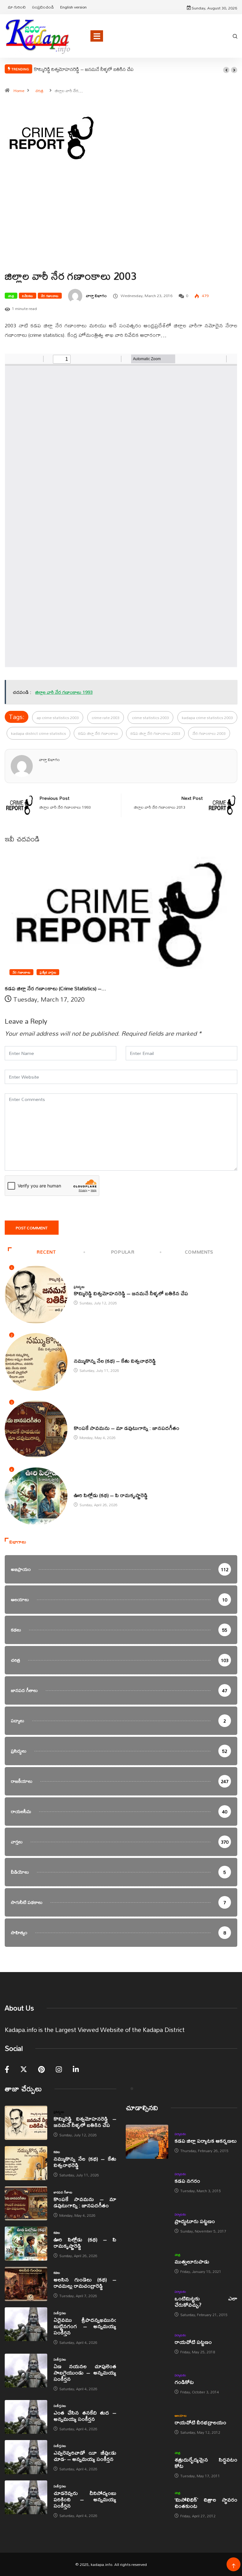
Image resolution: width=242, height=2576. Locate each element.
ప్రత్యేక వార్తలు (48, 972)
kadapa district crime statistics (38, 733)
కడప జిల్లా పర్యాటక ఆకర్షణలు (206, 2141)
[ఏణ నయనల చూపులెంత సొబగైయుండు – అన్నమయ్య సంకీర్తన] (26, 2371)
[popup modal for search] (235, 36)
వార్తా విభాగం (96, 296)
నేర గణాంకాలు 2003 (209, 733)
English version (73, 7)
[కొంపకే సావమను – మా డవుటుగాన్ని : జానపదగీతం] (26, 2204)
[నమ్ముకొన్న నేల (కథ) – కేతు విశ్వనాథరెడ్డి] (26, 2163)
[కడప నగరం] (147, 2182)
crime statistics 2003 (150, 717)
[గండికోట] (147, 2383)
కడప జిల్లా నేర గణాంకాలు (98, 733)
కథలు (77, 1354)
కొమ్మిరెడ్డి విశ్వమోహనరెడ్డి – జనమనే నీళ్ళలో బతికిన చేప (84, 69)
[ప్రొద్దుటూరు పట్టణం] (147, 2222)
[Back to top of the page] (234, 2566)
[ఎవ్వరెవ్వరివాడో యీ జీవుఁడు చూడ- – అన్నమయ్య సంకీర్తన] (26, 2457)
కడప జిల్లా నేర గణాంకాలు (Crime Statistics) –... (55, 988)
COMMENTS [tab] (199, 1252)
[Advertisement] (121, 228)
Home (19, 91)
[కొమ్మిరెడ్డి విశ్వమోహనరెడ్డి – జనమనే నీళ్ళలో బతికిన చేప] (26, 2123)
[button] (226, 70)
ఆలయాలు (181, 2415)
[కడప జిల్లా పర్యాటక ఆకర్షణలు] (147, 2142)
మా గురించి (17, 7)
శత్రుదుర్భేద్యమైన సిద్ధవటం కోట (206, 2463)
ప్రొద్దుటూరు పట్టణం (195, 2221)
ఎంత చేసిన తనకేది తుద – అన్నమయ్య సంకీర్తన (85, 2416)
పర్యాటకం (180, 2134)
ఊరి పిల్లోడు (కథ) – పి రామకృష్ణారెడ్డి (111, 1495)
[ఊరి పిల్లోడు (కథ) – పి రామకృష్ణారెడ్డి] (26, 2244)
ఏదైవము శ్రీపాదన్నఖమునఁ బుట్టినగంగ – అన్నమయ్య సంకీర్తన (85, 2326)
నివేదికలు (27, 296)
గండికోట (184, 2382)
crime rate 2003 (106, 717)
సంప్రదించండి (43, 7)
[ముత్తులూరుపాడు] (147, 2263)
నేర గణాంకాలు (50, 296)
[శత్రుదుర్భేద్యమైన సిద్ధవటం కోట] (147, 2464)
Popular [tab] (123, 1252)
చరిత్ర (39, 91)
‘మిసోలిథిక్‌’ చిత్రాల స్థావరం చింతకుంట (206, 2503)
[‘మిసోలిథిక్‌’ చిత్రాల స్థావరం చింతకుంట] (147, 2504)
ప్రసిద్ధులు (79, 1287)
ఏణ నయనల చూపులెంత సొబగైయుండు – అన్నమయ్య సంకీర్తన (85, 2372)
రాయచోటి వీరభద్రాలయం (200, 2422)
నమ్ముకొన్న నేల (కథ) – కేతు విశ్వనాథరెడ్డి (115, 1361)
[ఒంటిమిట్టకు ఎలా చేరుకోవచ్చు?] (147, 2303)
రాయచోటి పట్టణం (193, 2342)
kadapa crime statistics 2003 (207, 717)
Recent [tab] (46, 1252)
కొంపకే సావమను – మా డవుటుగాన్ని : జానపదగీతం (127, 1428)
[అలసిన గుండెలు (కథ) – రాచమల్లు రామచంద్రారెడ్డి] (26, 2284)
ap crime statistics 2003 (58, 717)
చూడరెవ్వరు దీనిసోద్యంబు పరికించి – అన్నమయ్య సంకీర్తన (85, 2499)
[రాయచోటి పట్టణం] (147, 2343)
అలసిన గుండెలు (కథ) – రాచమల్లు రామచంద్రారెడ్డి (85, 2283)
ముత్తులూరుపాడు (192, 2261)
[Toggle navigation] (97, 36)
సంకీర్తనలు (60, 2313)
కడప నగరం (187, 2181)
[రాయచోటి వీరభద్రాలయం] (147, 2424)
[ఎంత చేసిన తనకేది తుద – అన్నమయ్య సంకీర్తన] (26, 2417)
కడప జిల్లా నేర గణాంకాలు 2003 (155, 733)
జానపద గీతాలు (83, 1421)
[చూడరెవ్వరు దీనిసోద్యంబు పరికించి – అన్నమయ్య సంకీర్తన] (26, 2497)
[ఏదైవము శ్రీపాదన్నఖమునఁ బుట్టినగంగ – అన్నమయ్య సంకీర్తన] (26, 2324)
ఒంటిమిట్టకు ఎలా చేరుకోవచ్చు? (206, 2301)
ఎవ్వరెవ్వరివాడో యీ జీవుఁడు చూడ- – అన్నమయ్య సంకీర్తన (85, 2456)
